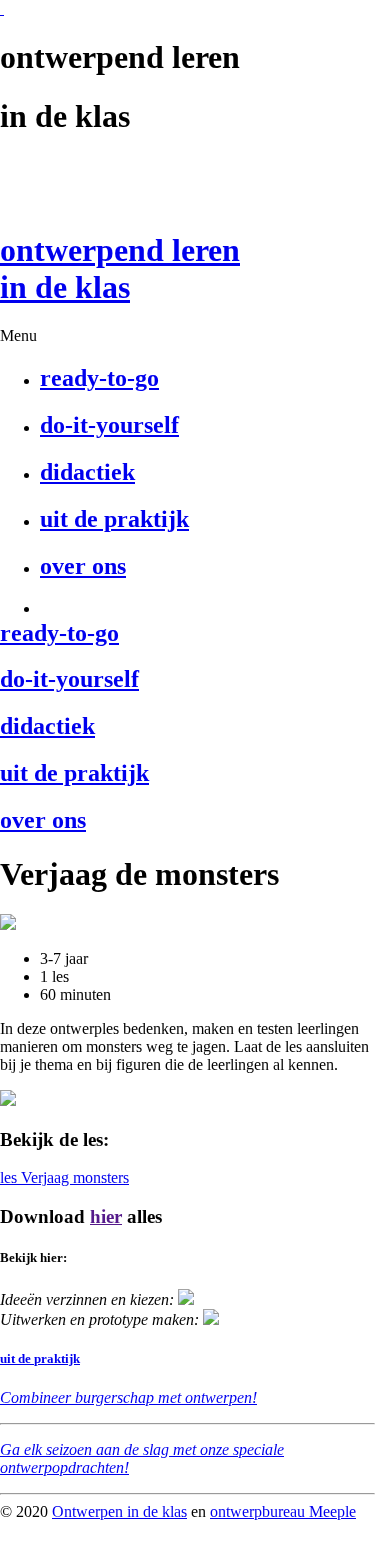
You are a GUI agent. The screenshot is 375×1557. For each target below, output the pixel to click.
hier (106, 1216)
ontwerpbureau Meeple (283, 1511)
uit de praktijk (40, 1358)
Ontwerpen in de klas (119, 1511)
